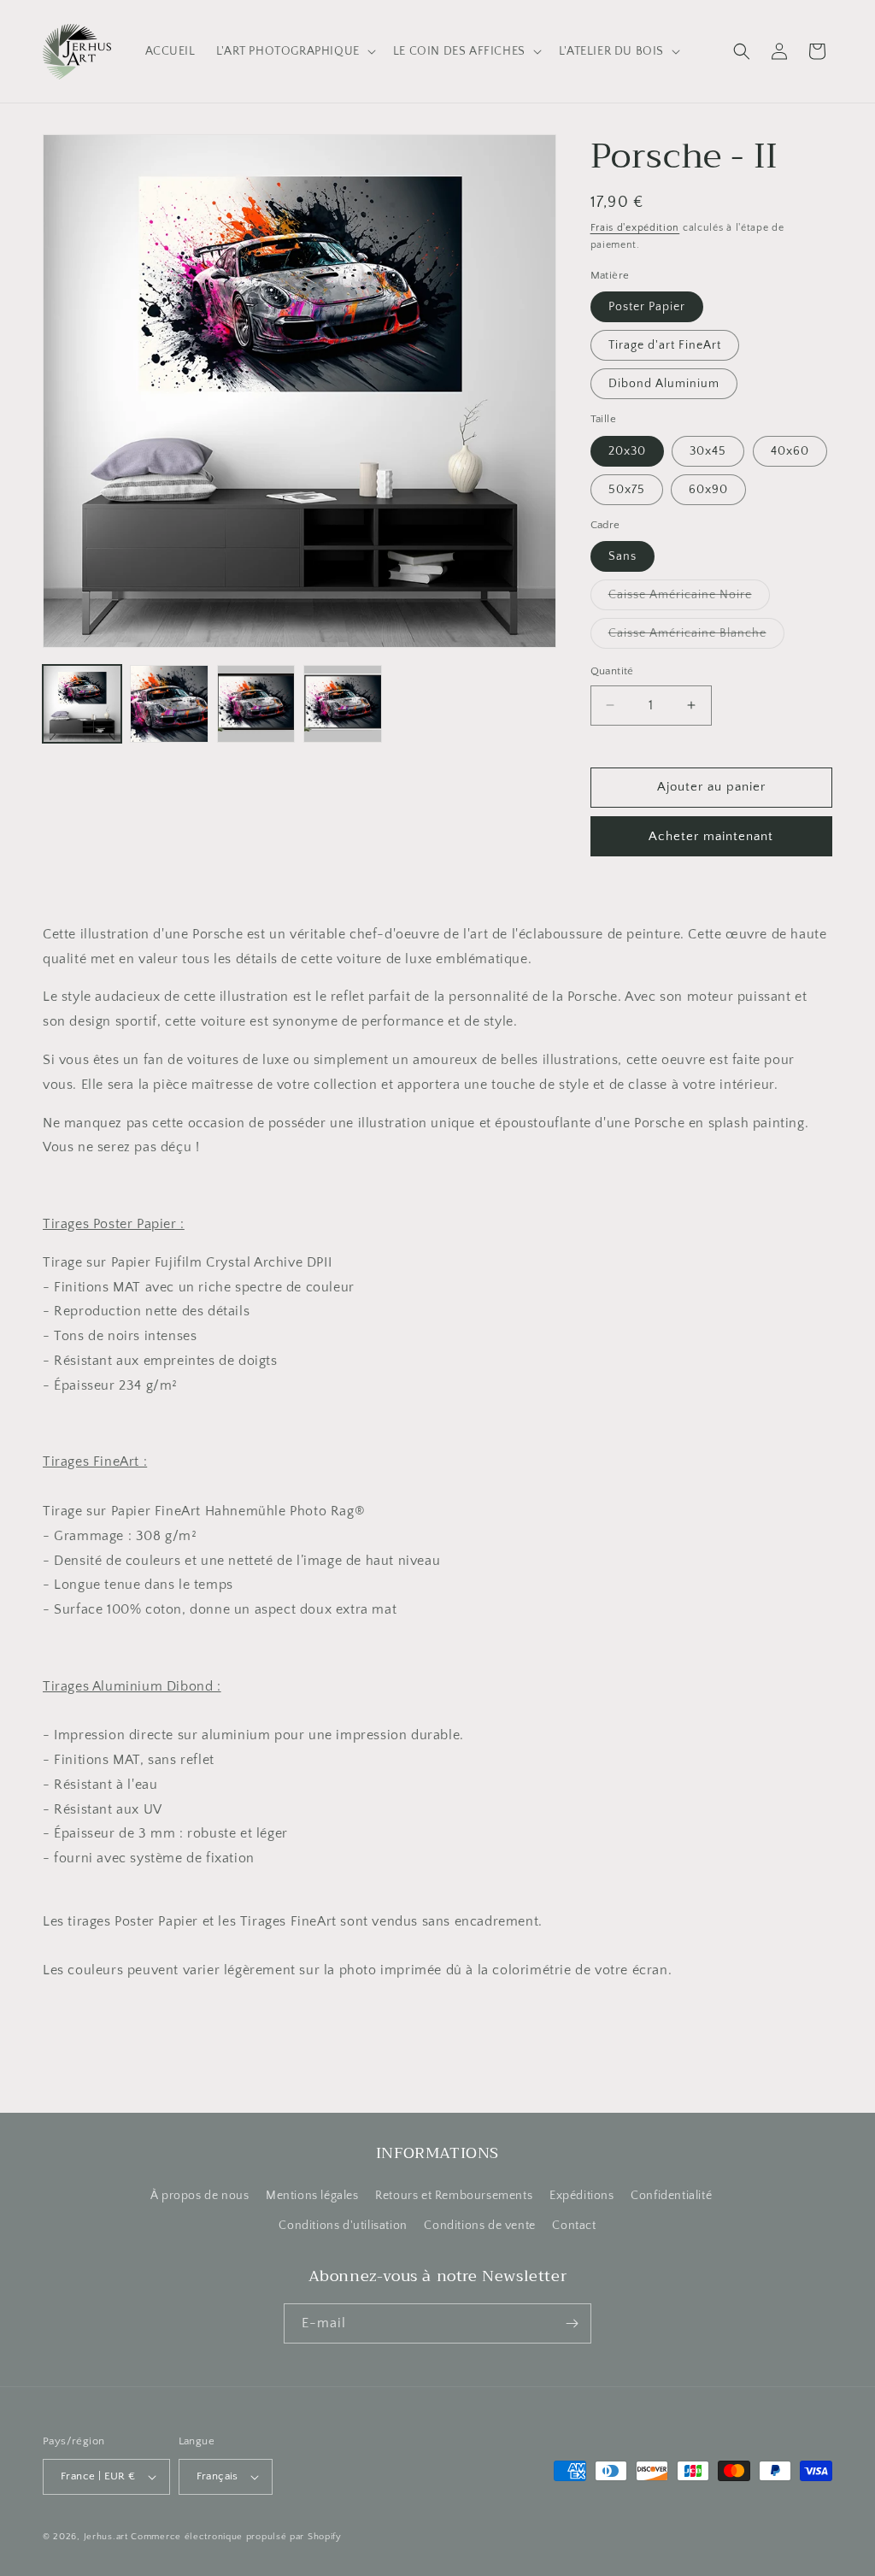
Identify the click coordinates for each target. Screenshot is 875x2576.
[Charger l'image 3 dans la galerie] (256, 704)
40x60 (790, 451)
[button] (294, 51)
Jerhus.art (106, 2537)
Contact (574, 2226)
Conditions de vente (479, 2226)
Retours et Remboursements (454, 2196)
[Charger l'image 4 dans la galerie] (343, 704)
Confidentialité (671, 2196)
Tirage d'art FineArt (665, 345)
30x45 (708, 451)
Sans (622, 556)
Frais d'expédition (635, 228)
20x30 (627, 451)
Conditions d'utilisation (343, 2226)
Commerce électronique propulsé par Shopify (236, 2537)
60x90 (708, 490)
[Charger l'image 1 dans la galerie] (82, 704)
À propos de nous (200, 2196)
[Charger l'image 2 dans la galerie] (169, 704)
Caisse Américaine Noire (689, 599)
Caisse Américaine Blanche (696, 637)
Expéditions (582, 2196)
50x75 (627, 490)
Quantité (612, 671)
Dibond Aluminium (664, 384)
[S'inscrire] (572, 2323)
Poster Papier (647, 307)
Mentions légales (312, 2196)
